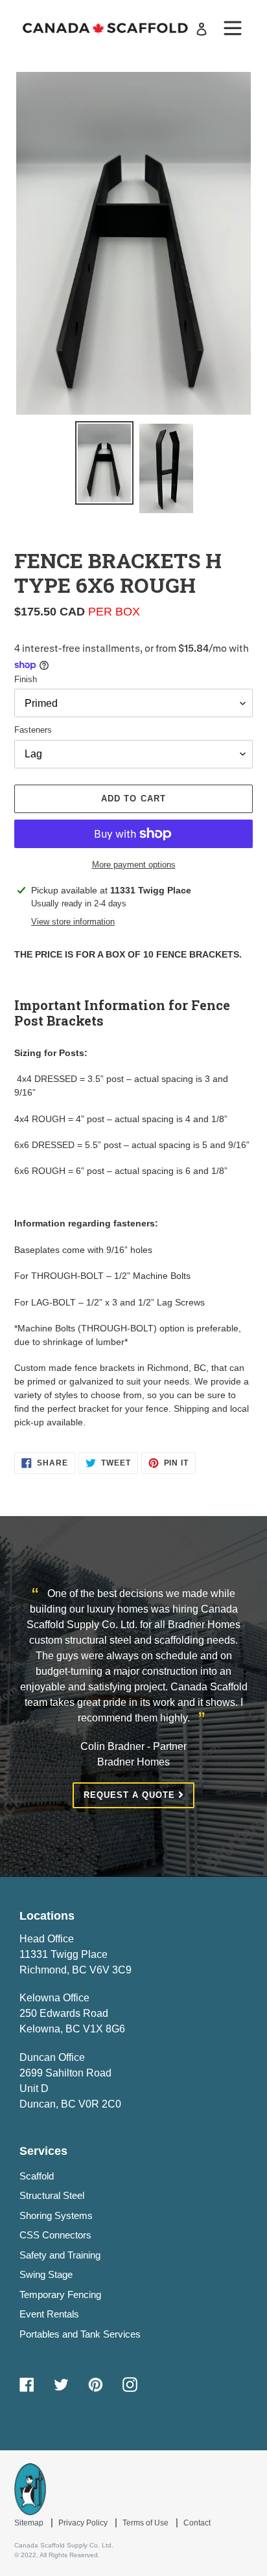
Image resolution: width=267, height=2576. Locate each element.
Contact (197, 2523)
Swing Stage (46, 2274)
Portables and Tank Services (80, 2334)
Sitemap (30, 2523)
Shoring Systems (56, 2215)
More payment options (134, 865)
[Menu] (233, 29)
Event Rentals (49, 2314)
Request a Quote (131, 1795)
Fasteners (33, 730)
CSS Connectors (55, 2235)
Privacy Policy (84, 2523)
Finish (26, 679)
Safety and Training (60, 2255)
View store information (73, 922)
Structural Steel (52, 2195)
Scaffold (37, 2176)
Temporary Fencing (60, 2294)
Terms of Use (146, 2523)
